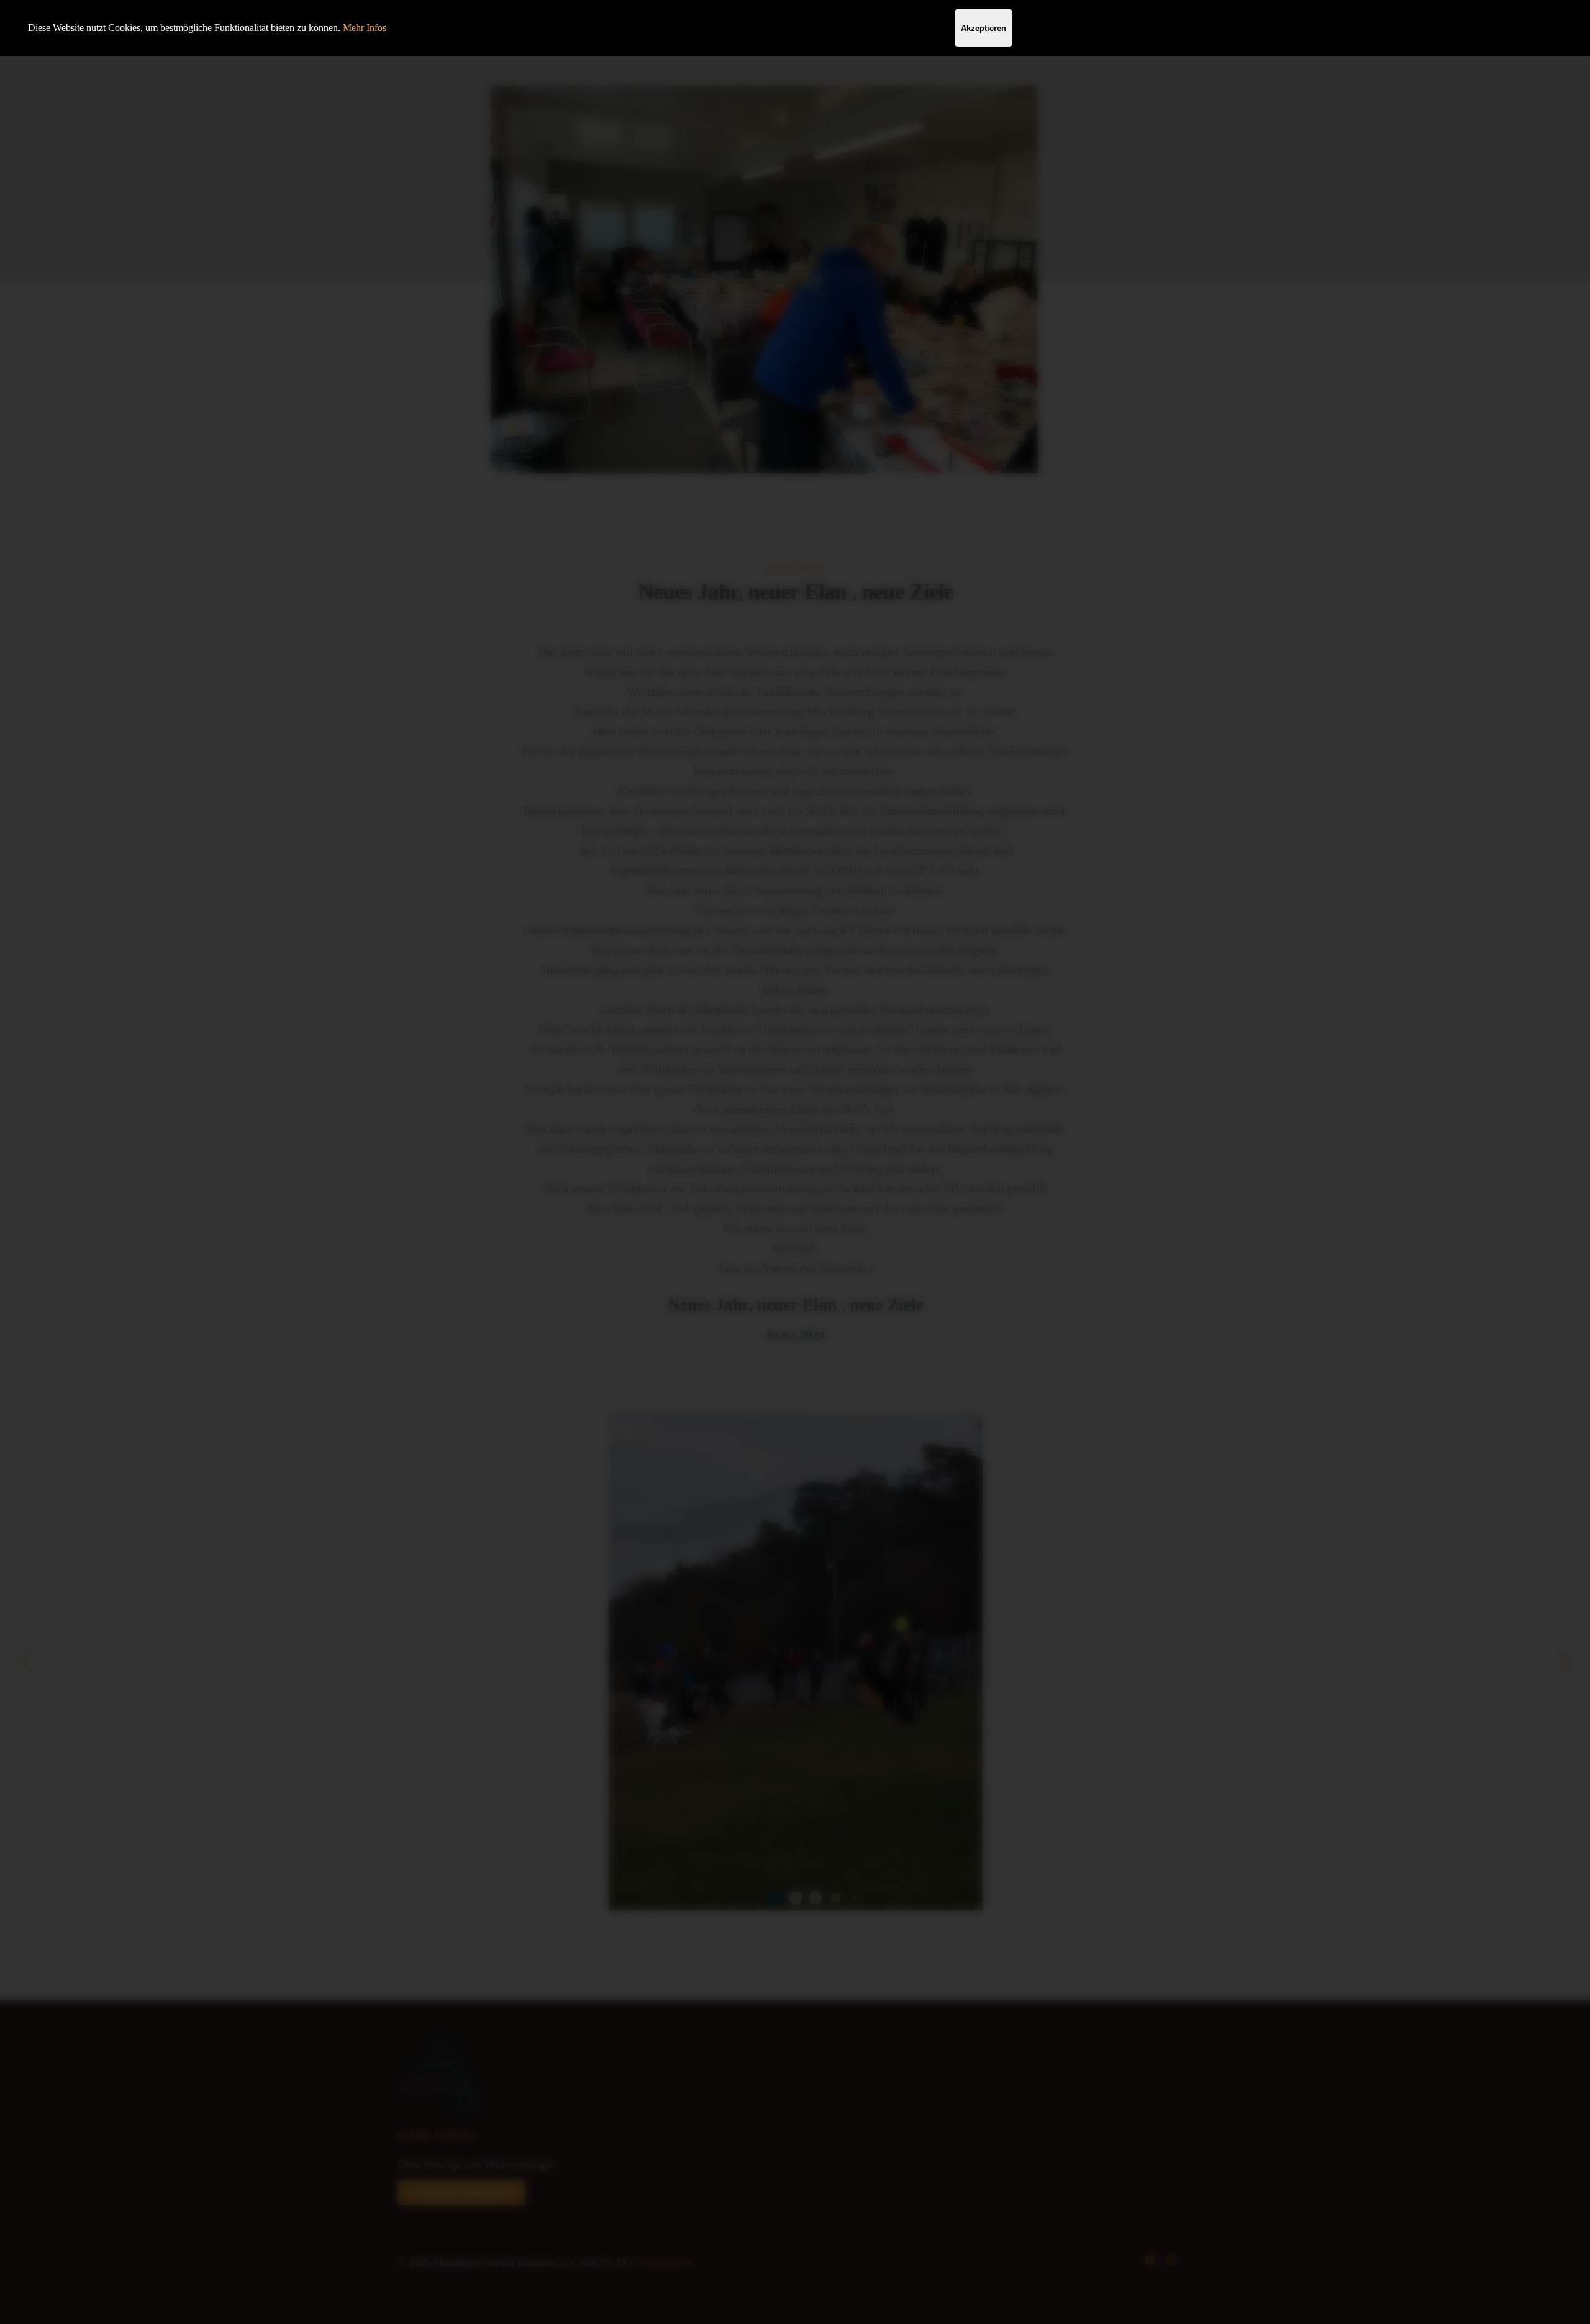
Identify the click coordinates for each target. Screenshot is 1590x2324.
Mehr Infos (365, 28)
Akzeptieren (984, 28)
